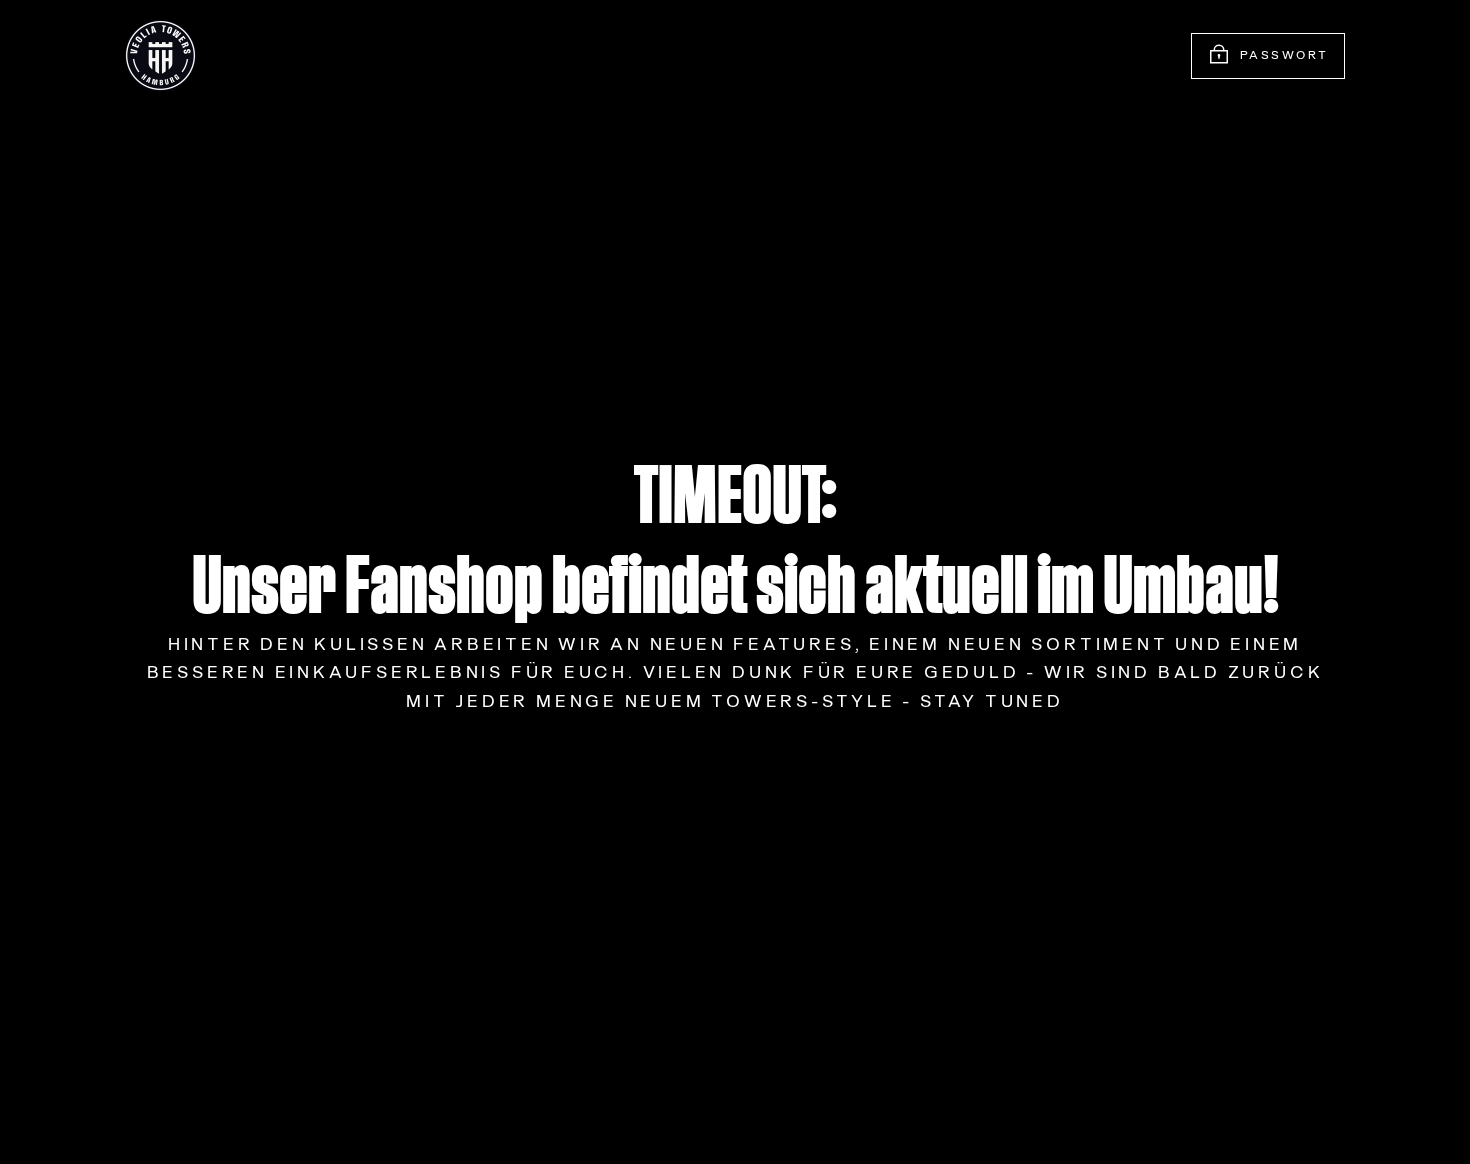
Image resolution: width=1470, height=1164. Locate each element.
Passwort (1284, 55)
